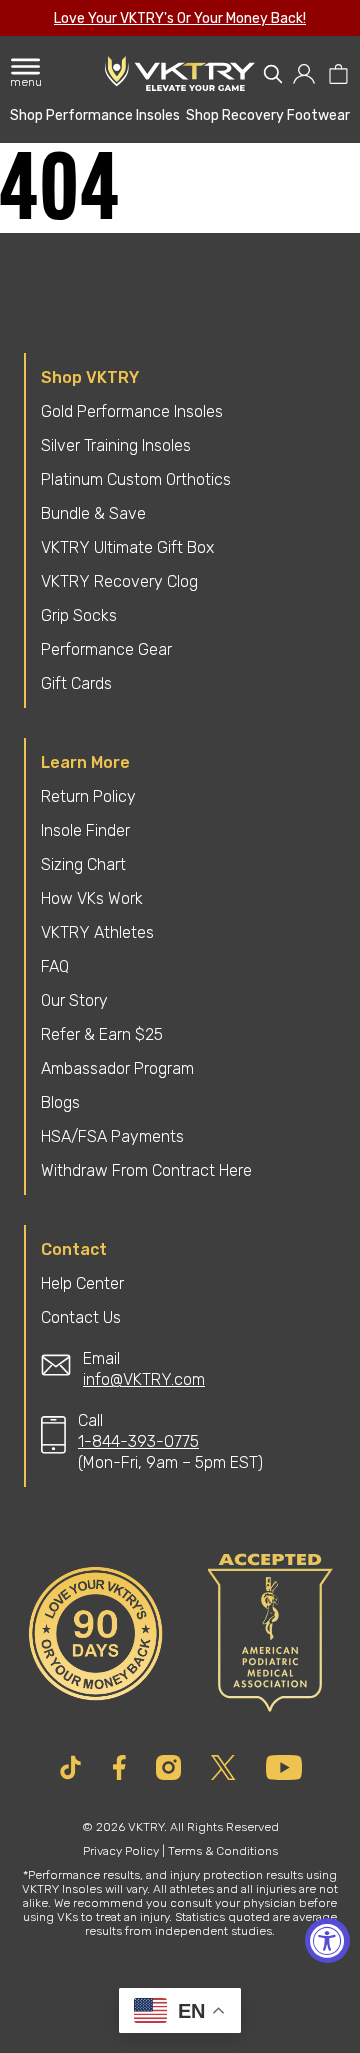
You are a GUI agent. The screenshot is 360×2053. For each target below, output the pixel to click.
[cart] (338, 74)
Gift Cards (76, 683)
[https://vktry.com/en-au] (180, 73)
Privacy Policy (121, 1851)
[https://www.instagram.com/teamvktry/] (168, 1767)
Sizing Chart (83, 864)
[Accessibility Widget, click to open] (327, 1940)
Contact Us (81, 1317)
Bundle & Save (93, 513)
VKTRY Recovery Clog (119, 581)
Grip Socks (79, 615)
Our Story (74, 1000)
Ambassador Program (117, 1068)
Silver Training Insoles (116, 445)
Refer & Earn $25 (102, 1034)
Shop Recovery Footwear (268, 115)
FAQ (55, 966)
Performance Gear (106, 649)
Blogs (60, 1102)
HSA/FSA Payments (112, 1136)
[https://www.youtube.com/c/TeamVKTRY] (284, 1767)
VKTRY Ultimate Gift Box (127, 547)
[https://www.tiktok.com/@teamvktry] (70, 1767)
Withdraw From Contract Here (146, 1170)
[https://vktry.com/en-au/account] (305, 74)
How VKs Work (92, 898)
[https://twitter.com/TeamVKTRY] (223, 1767)
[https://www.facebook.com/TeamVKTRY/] (120, 1767)
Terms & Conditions (223, 1851)
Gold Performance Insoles (132, 411)
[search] (273, 74)
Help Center (82, 1283)
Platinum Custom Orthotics (136, 479)
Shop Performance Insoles (95, 115)
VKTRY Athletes (97, 932)
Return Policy (88, 796)
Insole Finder (85, 830)
